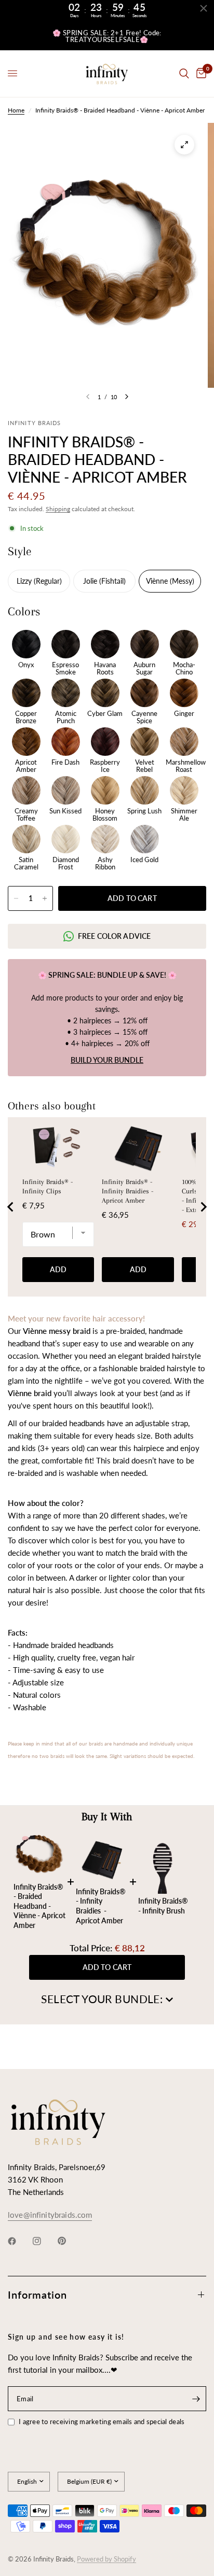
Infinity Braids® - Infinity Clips (48, 1186)
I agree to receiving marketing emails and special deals (102, 2422)
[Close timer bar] (204, 8)
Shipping (58, 509)
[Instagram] (44, 2241)
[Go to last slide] (11, 1207)
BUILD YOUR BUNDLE (107, 1060)
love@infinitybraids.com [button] (50, 2215)
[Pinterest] (69, 2241)
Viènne (158, 581)
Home (16, 110)
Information (37, 2295)
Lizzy (25, 581)
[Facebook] (19, 2241)
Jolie (91, 581)
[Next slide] (203, 1207)
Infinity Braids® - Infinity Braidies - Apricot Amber (128, 1191)
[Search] (184, 74)
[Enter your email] (196, 2399)
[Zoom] (184, 145)
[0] (199, 74)
